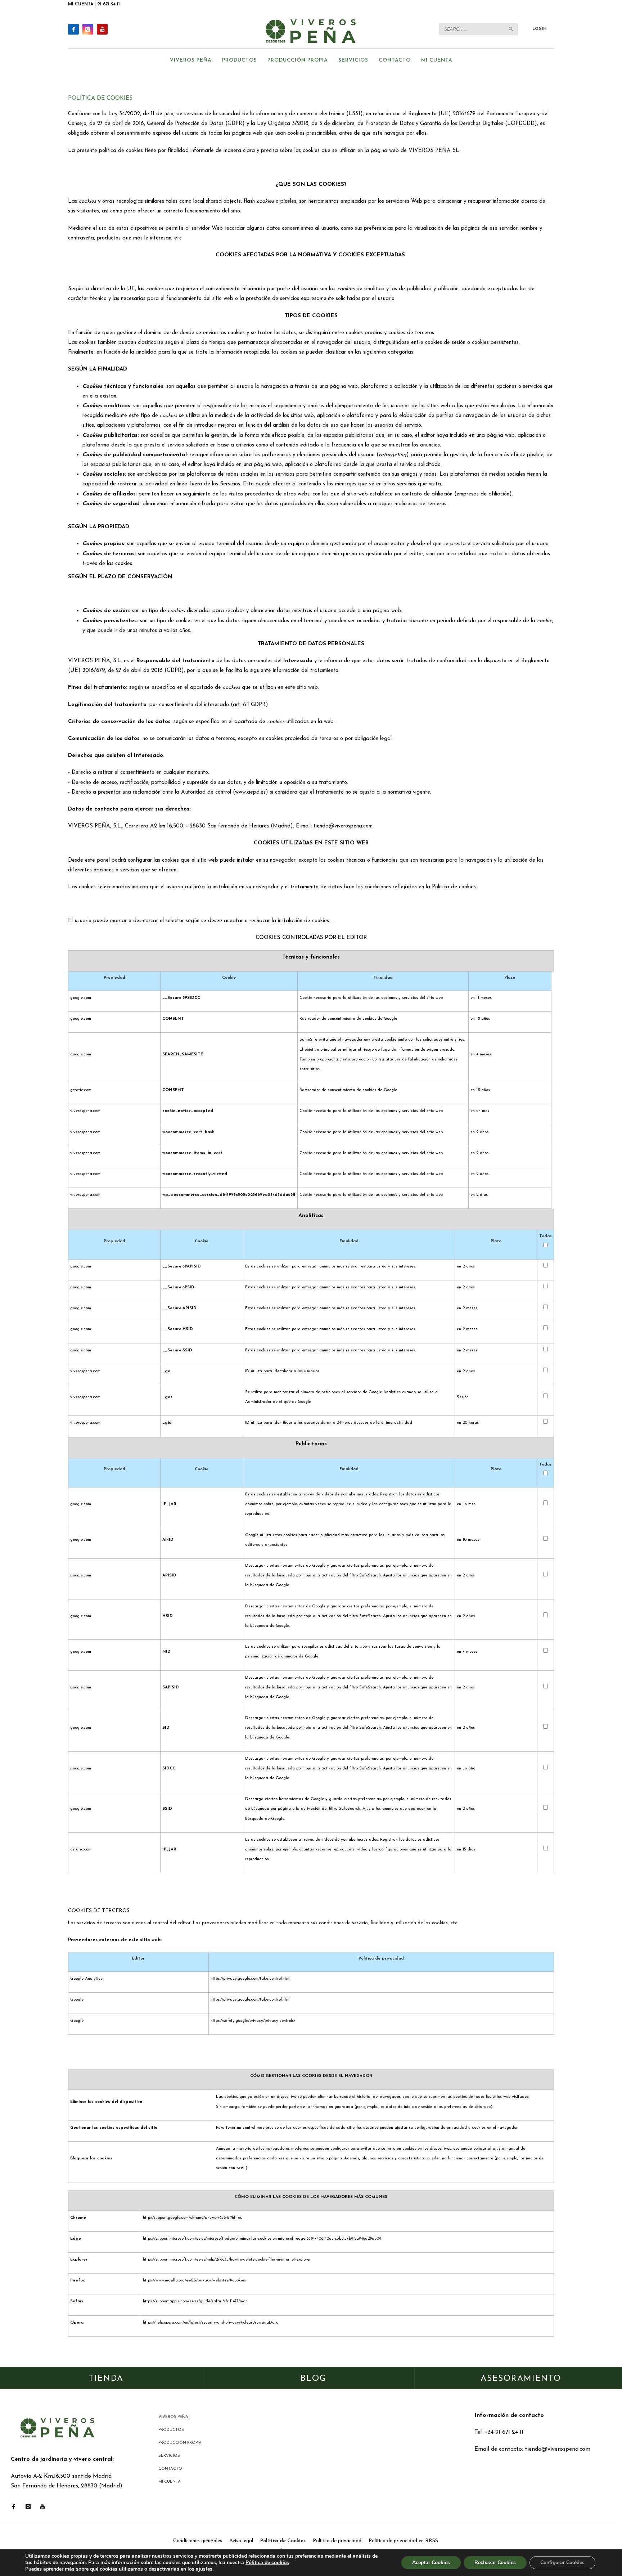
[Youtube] (102, 29)
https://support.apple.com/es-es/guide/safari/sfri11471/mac (195, 2301)
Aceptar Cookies (431, 2562)
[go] (511, 29)
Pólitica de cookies (267, 2562)
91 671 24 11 (109, 4)
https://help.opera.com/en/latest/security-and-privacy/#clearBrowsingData (211, 2323)
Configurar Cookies (562, 2562)
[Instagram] (88, 29)
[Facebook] (73, 29)
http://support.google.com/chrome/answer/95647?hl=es (192, 2218)
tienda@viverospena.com (558, 2449)
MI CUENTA (81, 4)
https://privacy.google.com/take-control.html (251, 1979)
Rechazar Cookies (495, 2562)
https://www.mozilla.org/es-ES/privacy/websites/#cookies (194, 2281)
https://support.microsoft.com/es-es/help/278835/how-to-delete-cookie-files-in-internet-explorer (227, 2260)
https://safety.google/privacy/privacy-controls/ (253, 2021)
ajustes (204, 2569)
